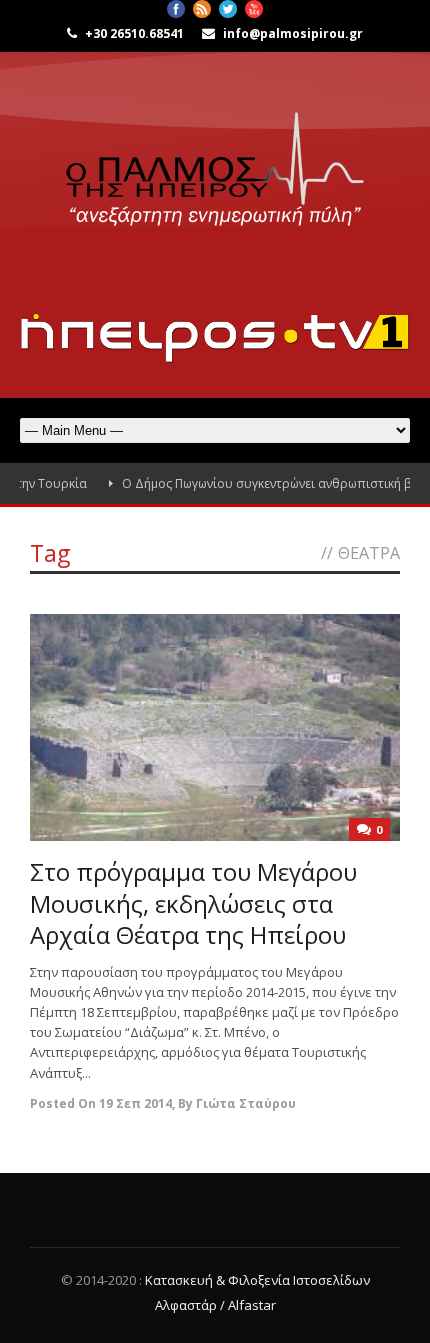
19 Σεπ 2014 (135, 1103)
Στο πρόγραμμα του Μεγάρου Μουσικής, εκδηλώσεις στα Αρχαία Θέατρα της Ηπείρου (193, 902)
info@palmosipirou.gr (293, 33)
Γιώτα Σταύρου (246, 1103)
